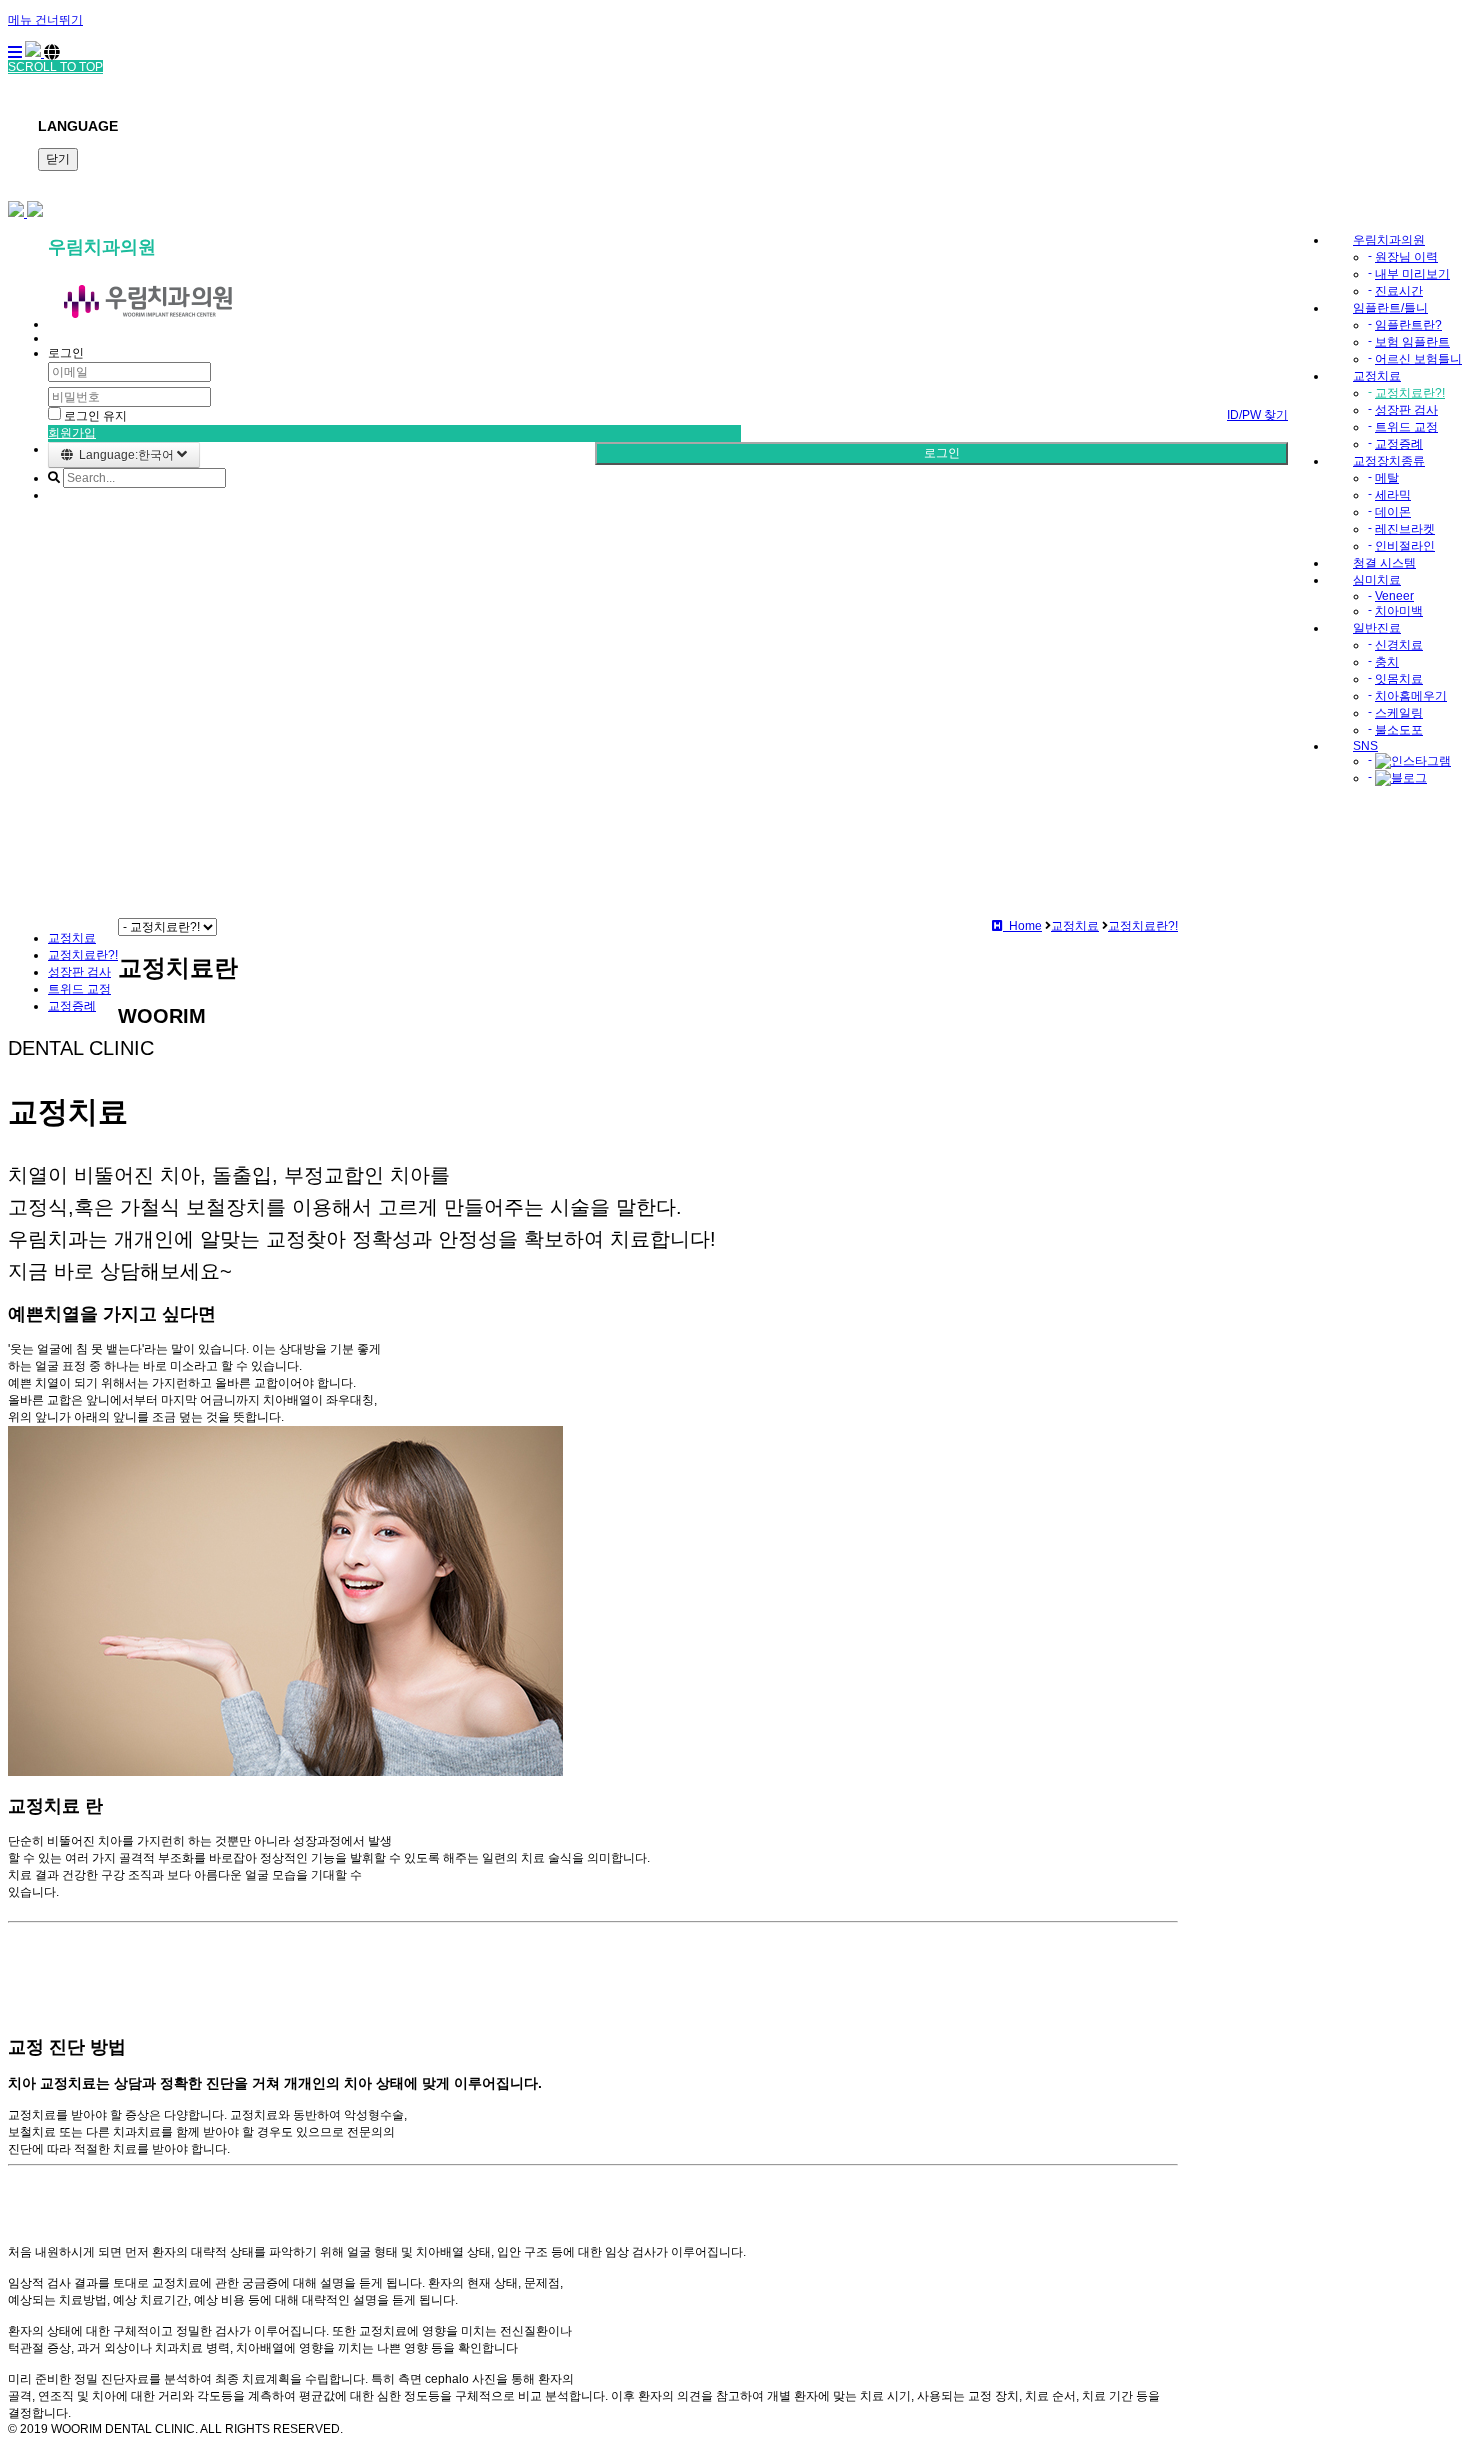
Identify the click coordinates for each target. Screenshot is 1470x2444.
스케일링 (1399, 713)
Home (1022, 926)
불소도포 (1399, 730)
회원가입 (72, 433)
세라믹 (1393, 495)
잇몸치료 (1399, 679)
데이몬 (1393, 512)
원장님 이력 (1406, 257)
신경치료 (1399, 645)
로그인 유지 (94, 416)
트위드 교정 (1406, 427)
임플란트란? (1408, 325)
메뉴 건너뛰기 (45, 20)
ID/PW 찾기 (1257, 415)
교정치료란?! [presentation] (83, 955)
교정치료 (72, 938)
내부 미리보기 (1412, 274)
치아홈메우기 (1411, 696)
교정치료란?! (1410, 393)
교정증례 (1399, 444)
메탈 (1387, 478)
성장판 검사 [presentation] (79, 972)
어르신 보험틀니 (1418, 359)
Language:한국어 (125, 455)
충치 (1387, 662)
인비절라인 (1405, 546)
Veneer (1394, 596)
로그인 (942, 453)
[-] (1413, 761)
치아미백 (1399, 611)
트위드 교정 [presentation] (79, 989)
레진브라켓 (1405, 529)
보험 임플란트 (1412, 342)
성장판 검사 (1406, 410)
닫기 (58, 159)
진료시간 (1399, 291)
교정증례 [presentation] (72, 1006)
